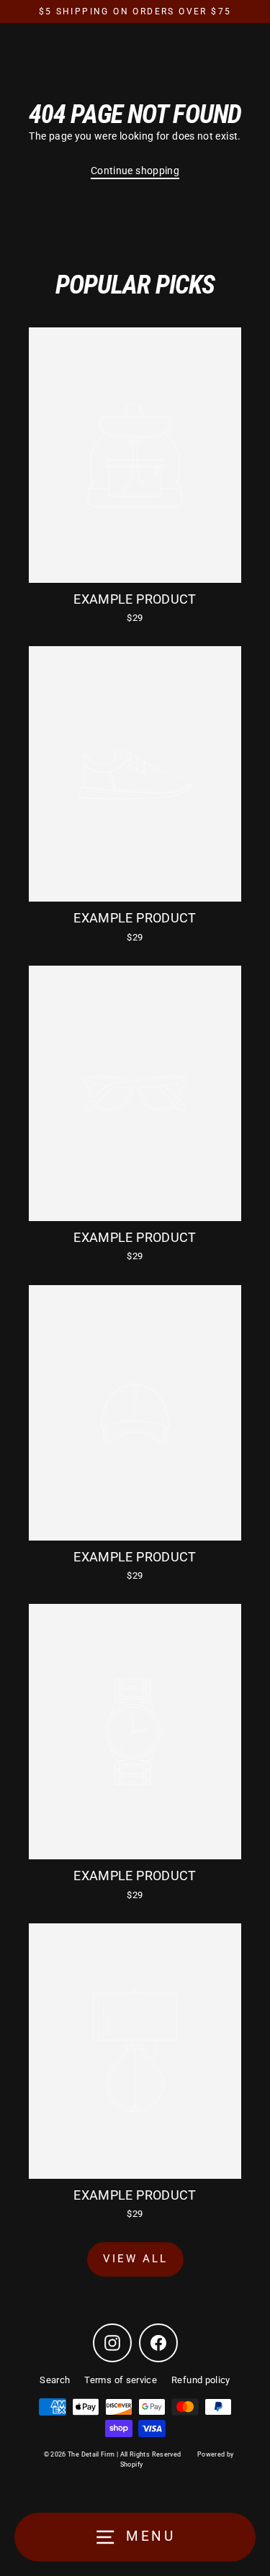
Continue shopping (135, 171)
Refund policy (201, 2380)
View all (135, 2259)
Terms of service (121, 2380)
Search (55, 2380)
